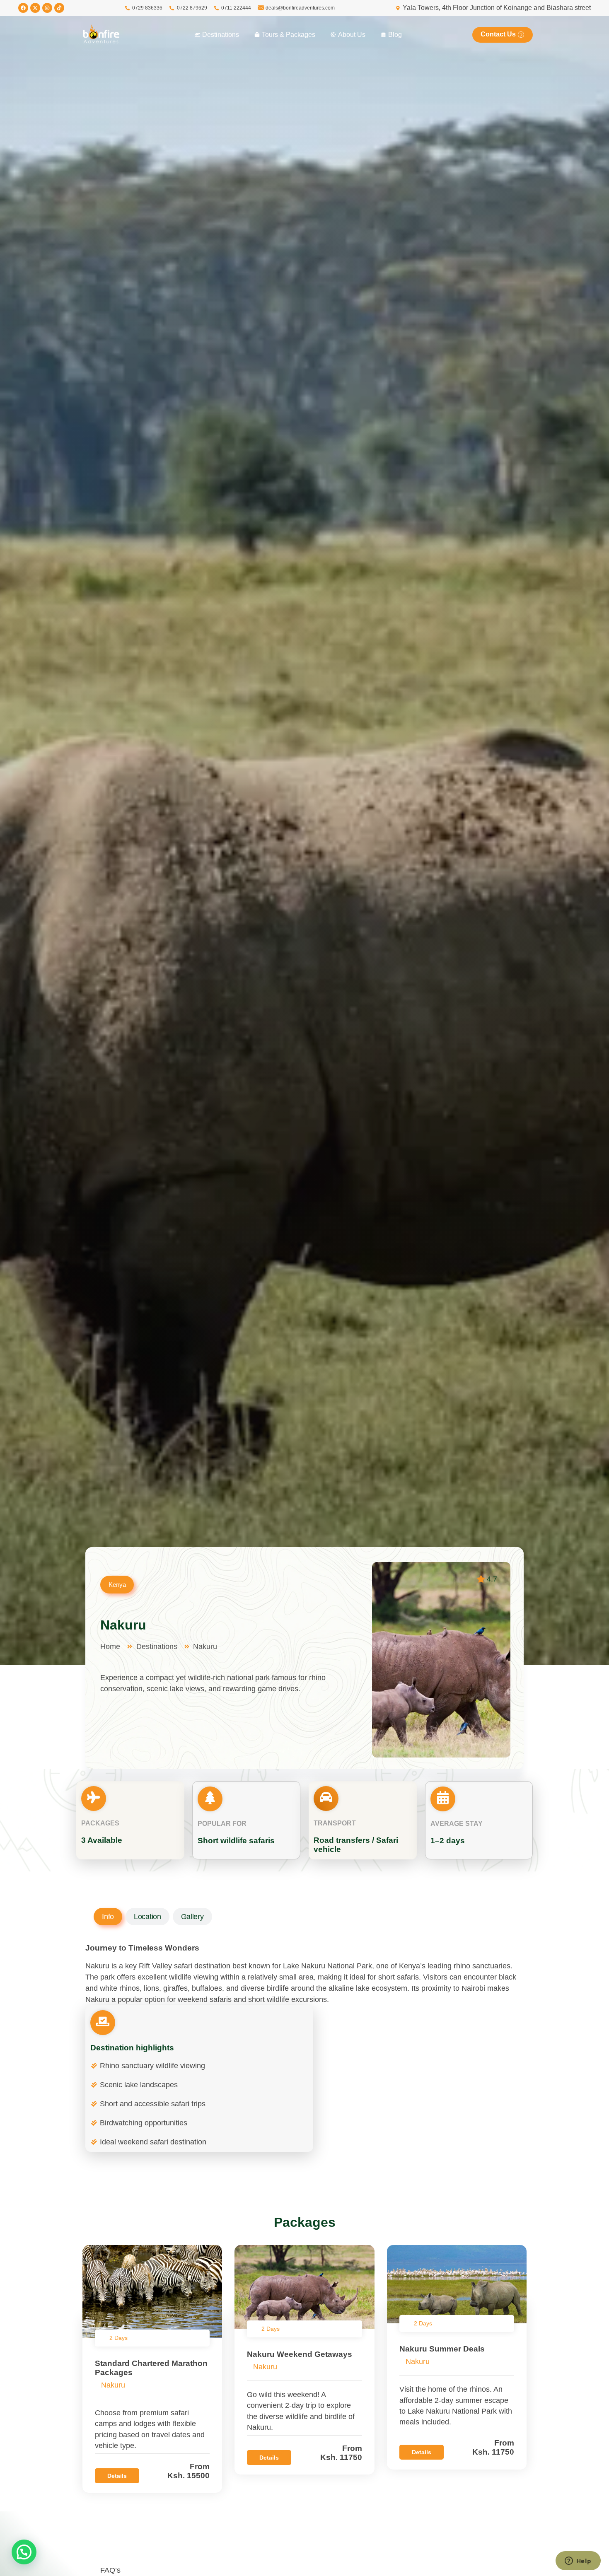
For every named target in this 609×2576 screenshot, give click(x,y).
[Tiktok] (59, 8)
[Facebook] (23, 8)
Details (117, 2476)
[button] (24, 2552)
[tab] (108, 1917)
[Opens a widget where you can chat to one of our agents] (578, 2562)
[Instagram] (47, 8)
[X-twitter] (35, 8)
